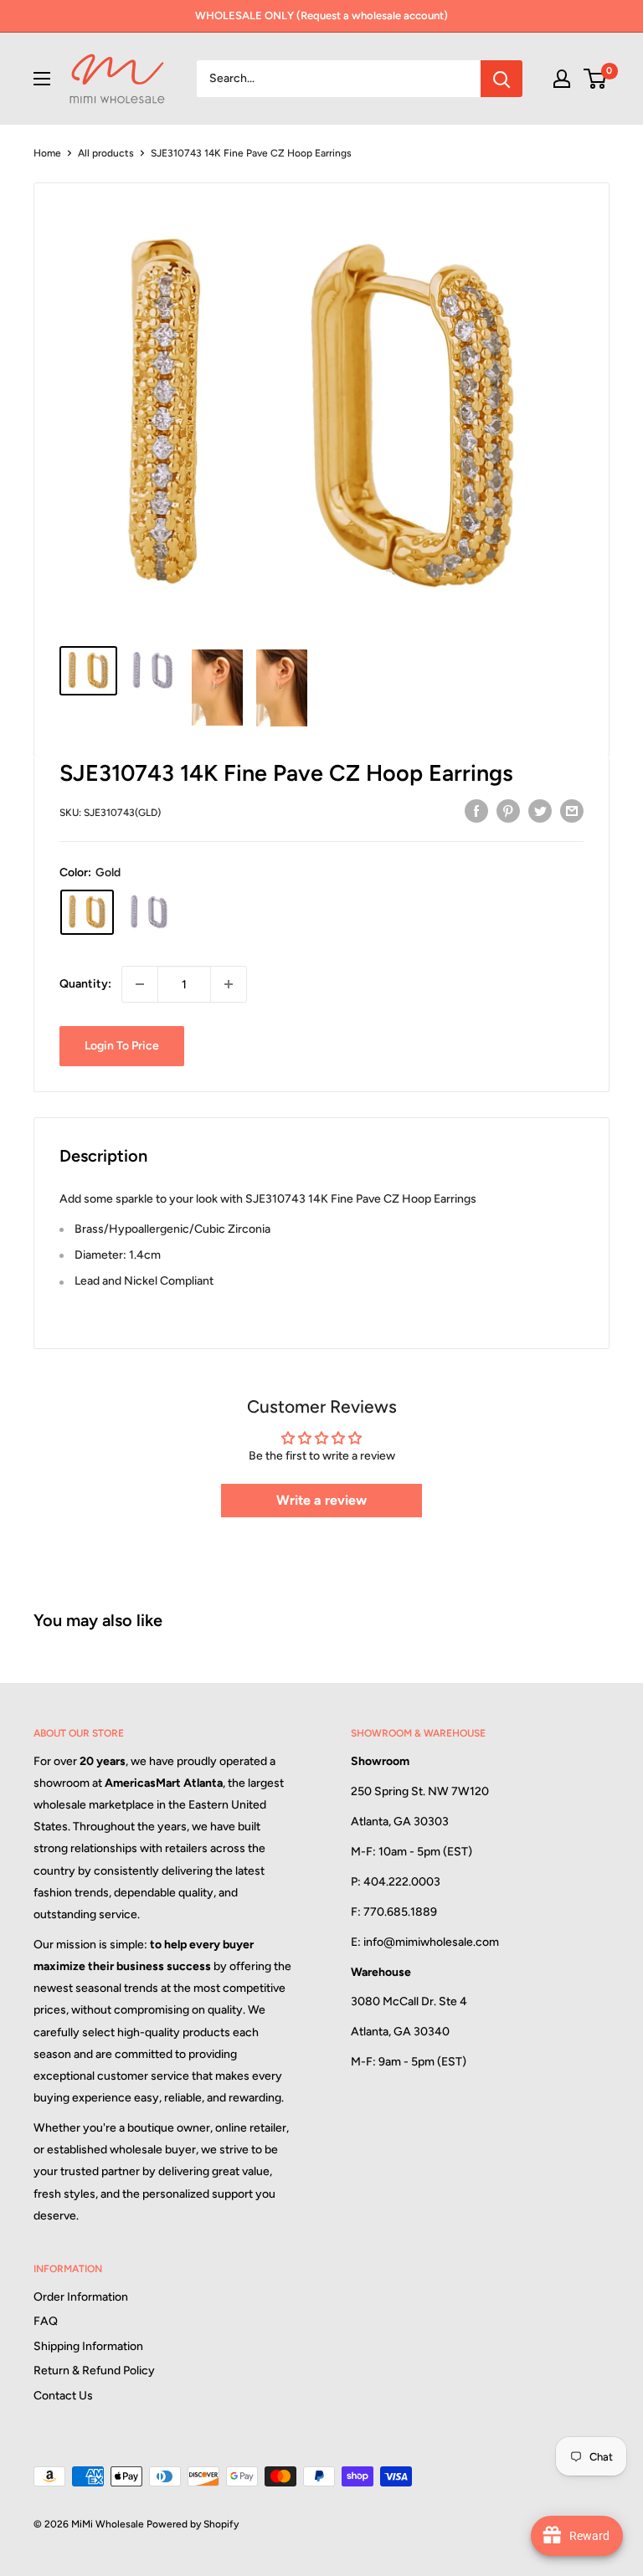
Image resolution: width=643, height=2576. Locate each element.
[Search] (502, 79)
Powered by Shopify (193, 2524)
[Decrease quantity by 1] (140, 984)
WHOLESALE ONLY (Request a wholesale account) (321, 15)
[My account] (562, 79)
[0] (596, 79)
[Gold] (87, 912)
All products (106, 153)
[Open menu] (42, 79)
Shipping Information (88, 2346)
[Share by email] (572, 811)
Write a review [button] (321, 1500)
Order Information (81, 2297)
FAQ (46, 2321)
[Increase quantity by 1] (229, 984)
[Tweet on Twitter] (540, 811)
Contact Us (63, 2396)
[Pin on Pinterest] (508, 811)
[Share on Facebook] (476, 811)
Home (47, 153)
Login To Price (122, 1046)
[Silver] (149, 912)
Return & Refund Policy (94, 2371)
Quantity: (85, 984)
